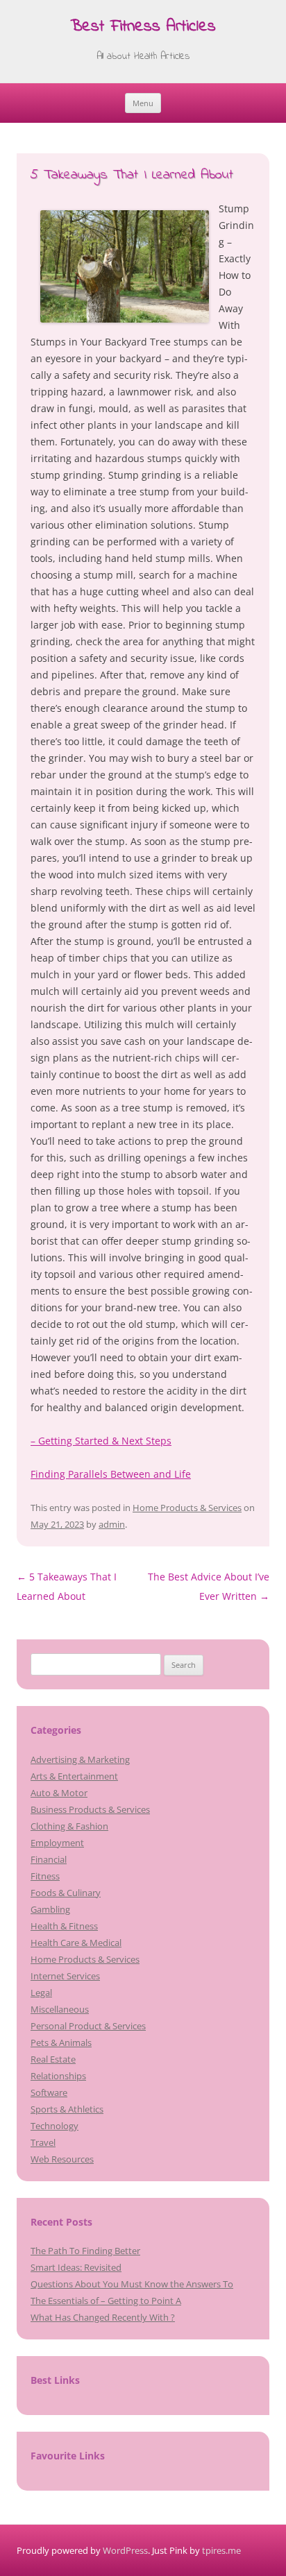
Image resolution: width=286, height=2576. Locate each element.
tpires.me (221, 2550)
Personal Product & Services (88, 2026)
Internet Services (65, 1976)
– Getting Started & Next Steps (101, 1441)
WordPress (125, 2550)
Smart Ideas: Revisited (76, 2267)
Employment (57, 1843)
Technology (54, 2126)
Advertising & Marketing (80, 1759)
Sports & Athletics (67, 2109)
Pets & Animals (61, 2042)
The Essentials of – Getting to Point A (106, 2301)
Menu (143, 103)
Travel (43, 2142)
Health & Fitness (64, 1926)
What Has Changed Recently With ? (103, 2317)
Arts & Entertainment (74, 1776)
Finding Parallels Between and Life (111, 1474)
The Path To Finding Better (85, 2251)
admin (112, 1524)
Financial (49, 1859)
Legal (41, 1993)
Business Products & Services (90, 1809)
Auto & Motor (59, 1793)
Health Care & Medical (76, 1943)
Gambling (50, 1909)
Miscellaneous (60, 2009)
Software (49, 2092)
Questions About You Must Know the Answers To (132, 2284)
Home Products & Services (187, 1508)
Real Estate (53, 2059)
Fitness (45, 1876)
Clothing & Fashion (69, 1826)
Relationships (58, 2076)
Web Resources (62, 2159)
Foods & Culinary (66, 1893)
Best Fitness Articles (143, 27)
